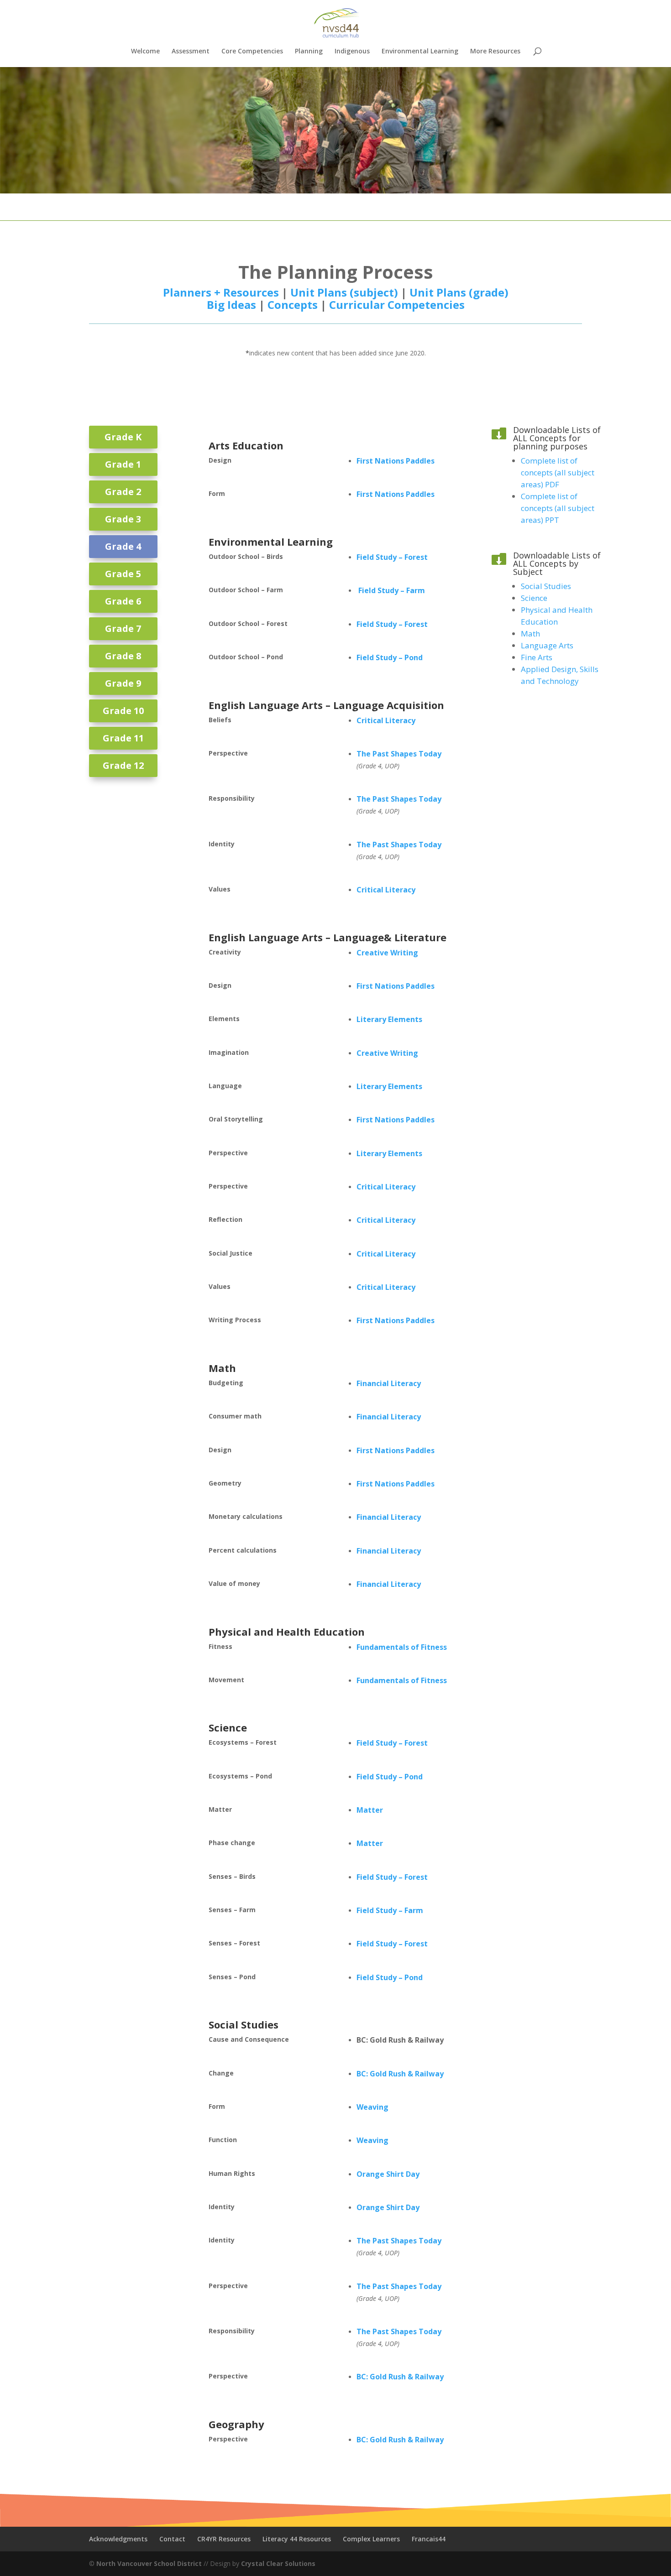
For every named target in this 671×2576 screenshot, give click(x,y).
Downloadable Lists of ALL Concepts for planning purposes (557, 438)
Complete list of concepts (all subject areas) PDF (558, 472)
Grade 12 (123, 765)
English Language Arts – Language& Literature (328, 937)
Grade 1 (123, 464)
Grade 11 (123, 738)
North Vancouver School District (149, 2563)
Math (222, 1368)
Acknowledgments (118, 2539)
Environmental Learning (420, 52)
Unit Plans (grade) (459, 292)
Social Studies (244, 2024)
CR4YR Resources (224, 2539)
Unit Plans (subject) (346, 292)
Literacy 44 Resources (297, 2539)
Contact (172, 2539)
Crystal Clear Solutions (278, 2563)
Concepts (293, 305)
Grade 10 (123, 711)
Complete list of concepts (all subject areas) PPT (558, 508)
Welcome (145, 52)
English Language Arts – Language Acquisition (326, 705)
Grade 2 (123, 492)
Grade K (123, 437)
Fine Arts (537, 657)
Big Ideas (231, 305)
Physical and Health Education (287, 1632)
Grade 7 (123, 628)
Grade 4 (123, 546)
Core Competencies (252, 52)
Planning (309, 52)
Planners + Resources (221, 292)
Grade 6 (123, 601)
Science (228, 1727)
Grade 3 (123, 519)
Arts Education (246, 445)
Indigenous (352, 52)
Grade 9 (123, 683)
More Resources (495, 52)
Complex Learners (371, 2539)
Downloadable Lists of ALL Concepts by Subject (557, 563)
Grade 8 (123, 656)
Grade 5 (123, 574)
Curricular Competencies (397, 305)
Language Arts (547, 645)
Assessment (191, 52)
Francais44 (429, 2539)
